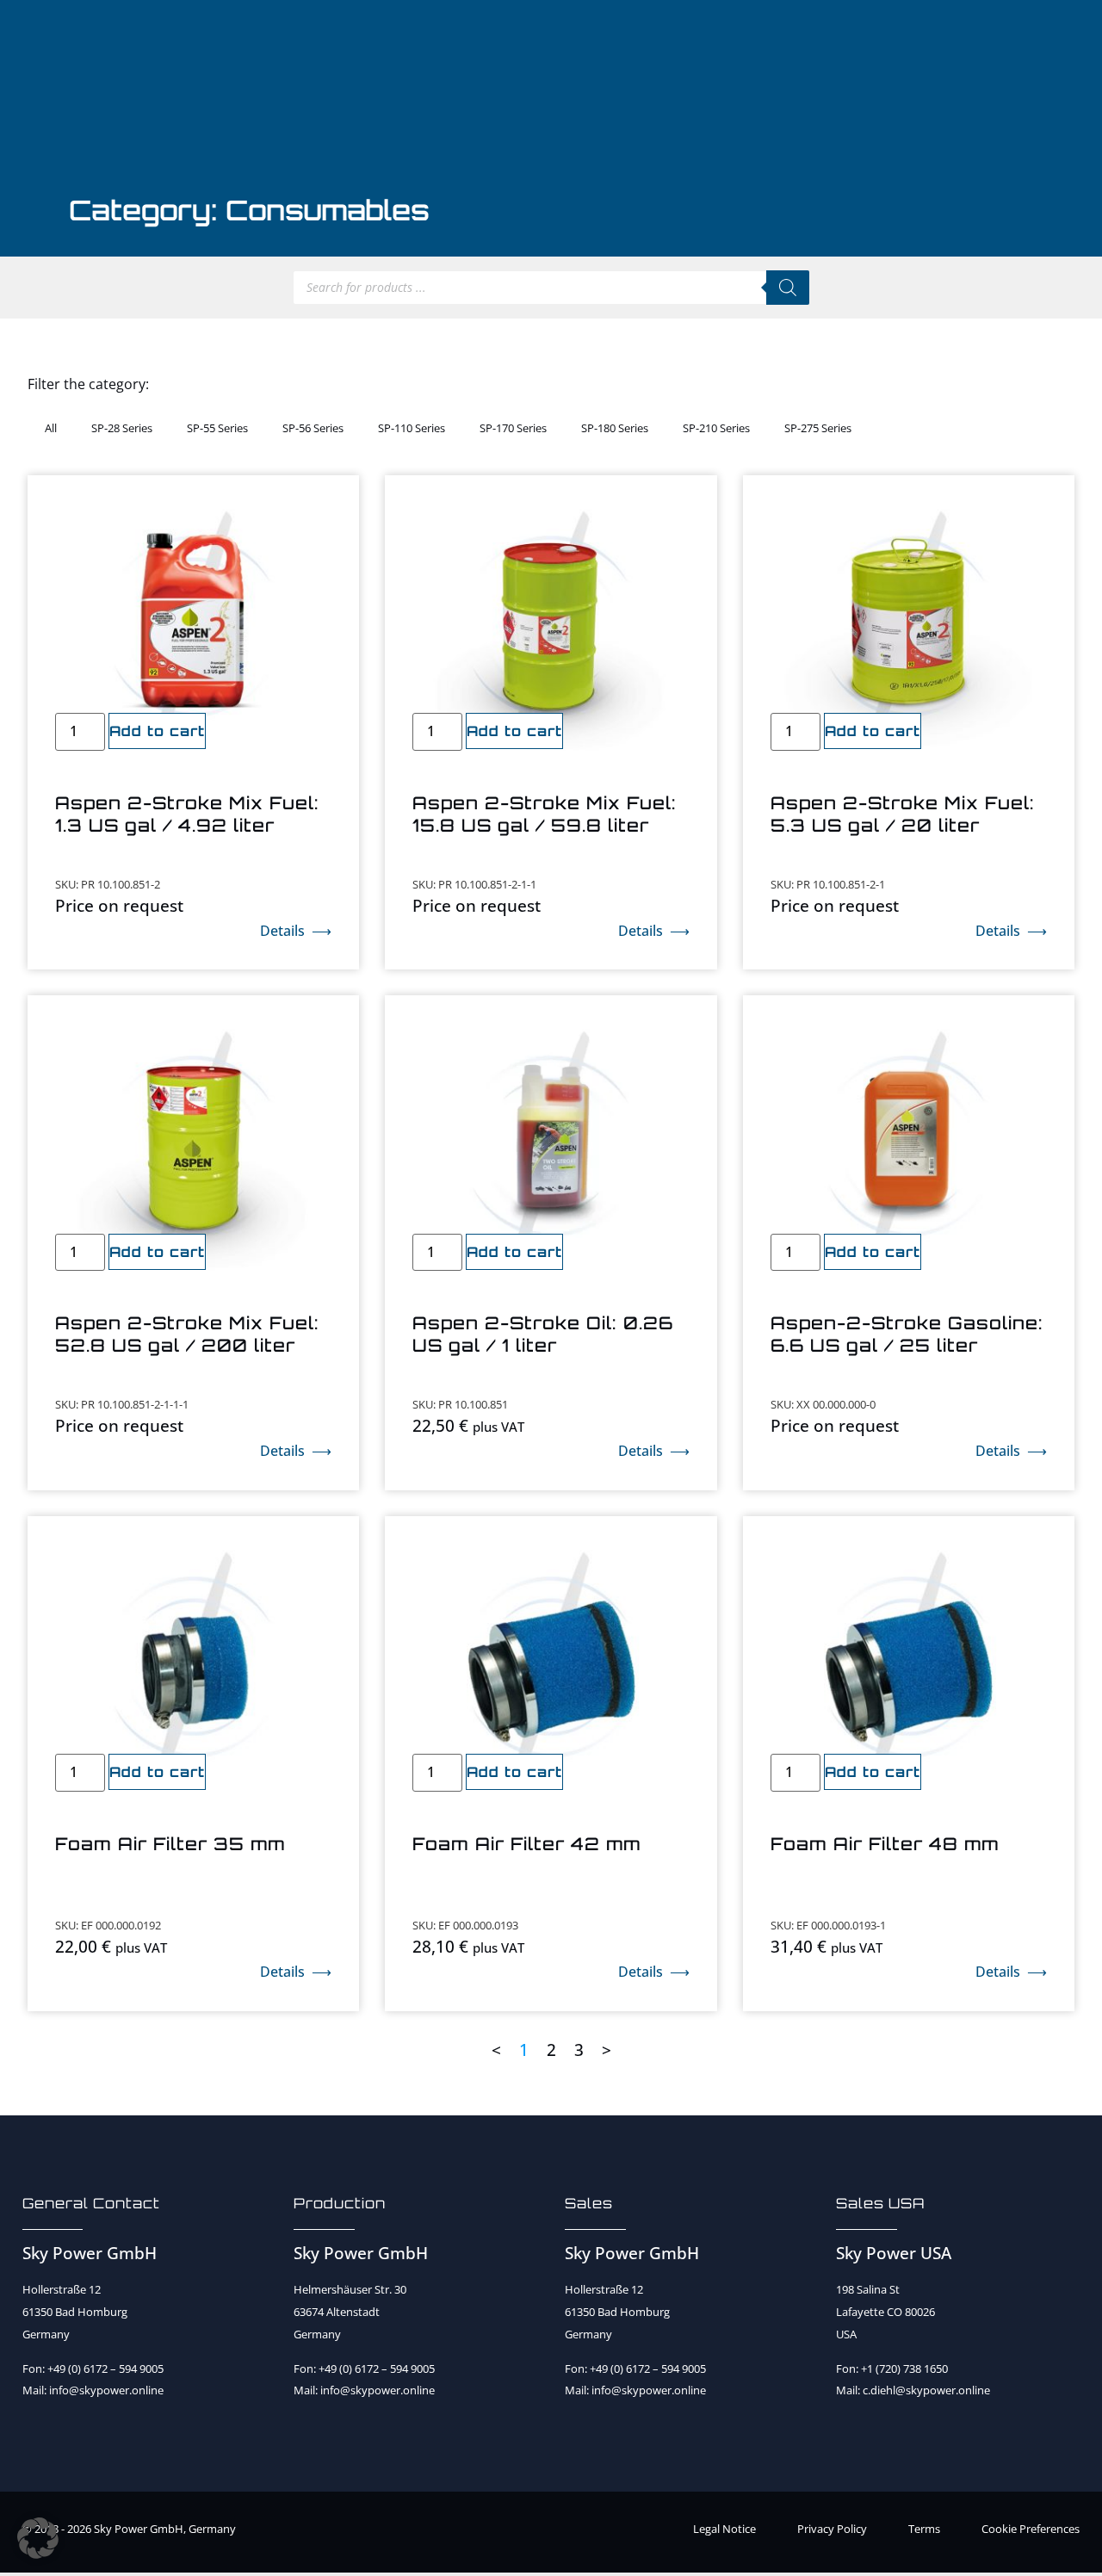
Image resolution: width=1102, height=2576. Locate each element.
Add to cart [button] (157, 731)
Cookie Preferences (1031, 2529)
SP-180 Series (615, 428)
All (51, 428)
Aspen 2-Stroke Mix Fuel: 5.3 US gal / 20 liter (903, 814)
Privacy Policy (832, 2529)
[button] (38, 2538)
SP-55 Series (217, 428)
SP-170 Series (513, 428)
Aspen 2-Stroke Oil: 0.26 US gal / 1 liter (543, 1334)
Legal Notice (724, 2529)
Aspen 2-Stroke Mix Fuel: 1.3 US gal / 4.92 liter (187, 814)
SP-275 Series (818, 428)
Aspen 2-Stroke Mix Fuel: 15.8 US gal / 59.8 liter (545, 814)
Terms (924, 2529)
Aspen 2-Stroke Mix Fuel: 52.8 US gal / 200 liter (187, 1334)
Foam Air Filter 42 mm (527, 1844)
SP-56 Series (313, 428)
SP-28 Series (122, 428)
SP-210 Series (716, 428)
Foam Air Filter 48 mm (885, 1844)
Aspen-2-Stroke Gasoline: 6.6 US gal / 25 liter (907, 1334)
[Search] (788, 288)
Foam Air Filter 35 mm (170, 1844)
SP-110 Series (412, 428)
